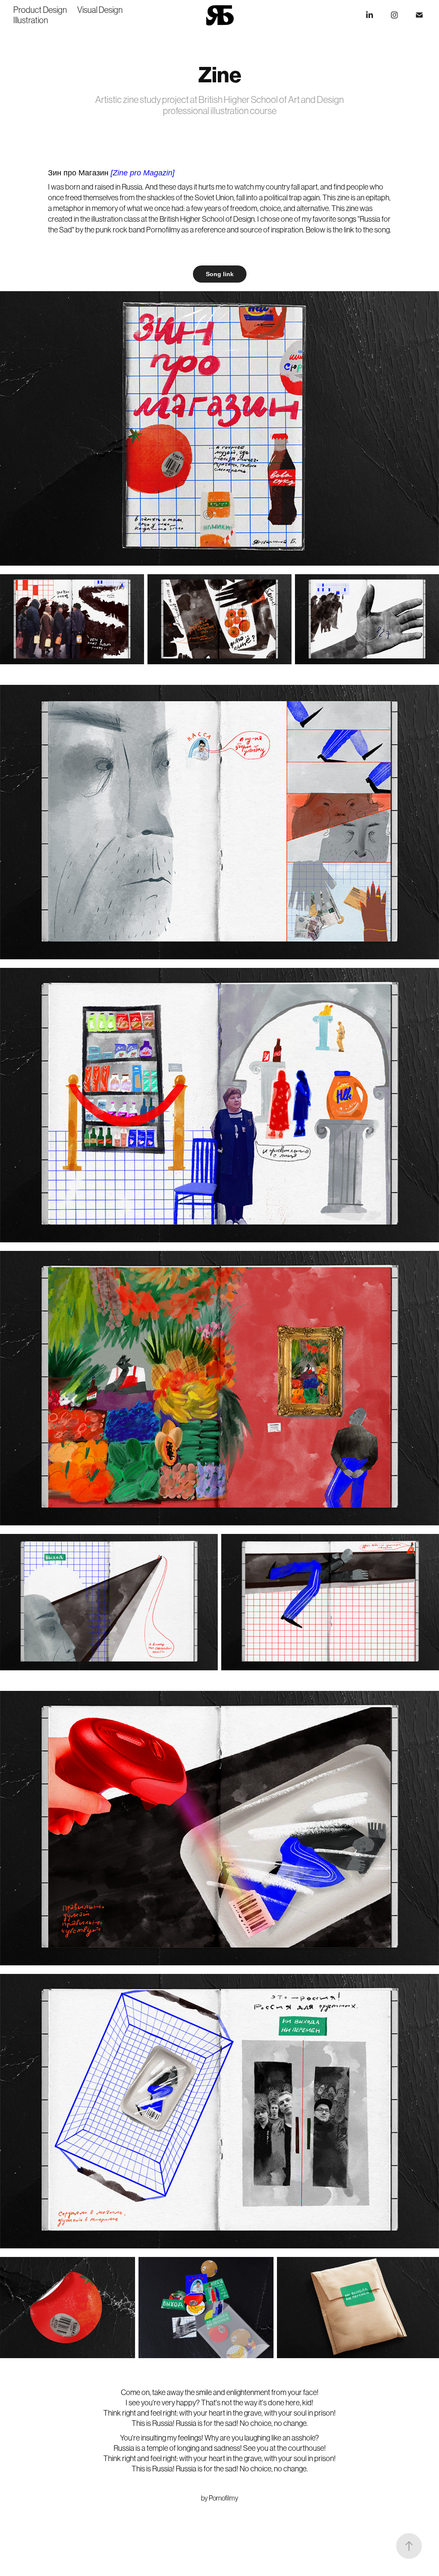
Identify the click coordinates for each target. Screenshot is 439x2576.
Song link (220, 274)
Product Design (40, 10)
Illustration (31, 20)
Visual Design (100, 10)
